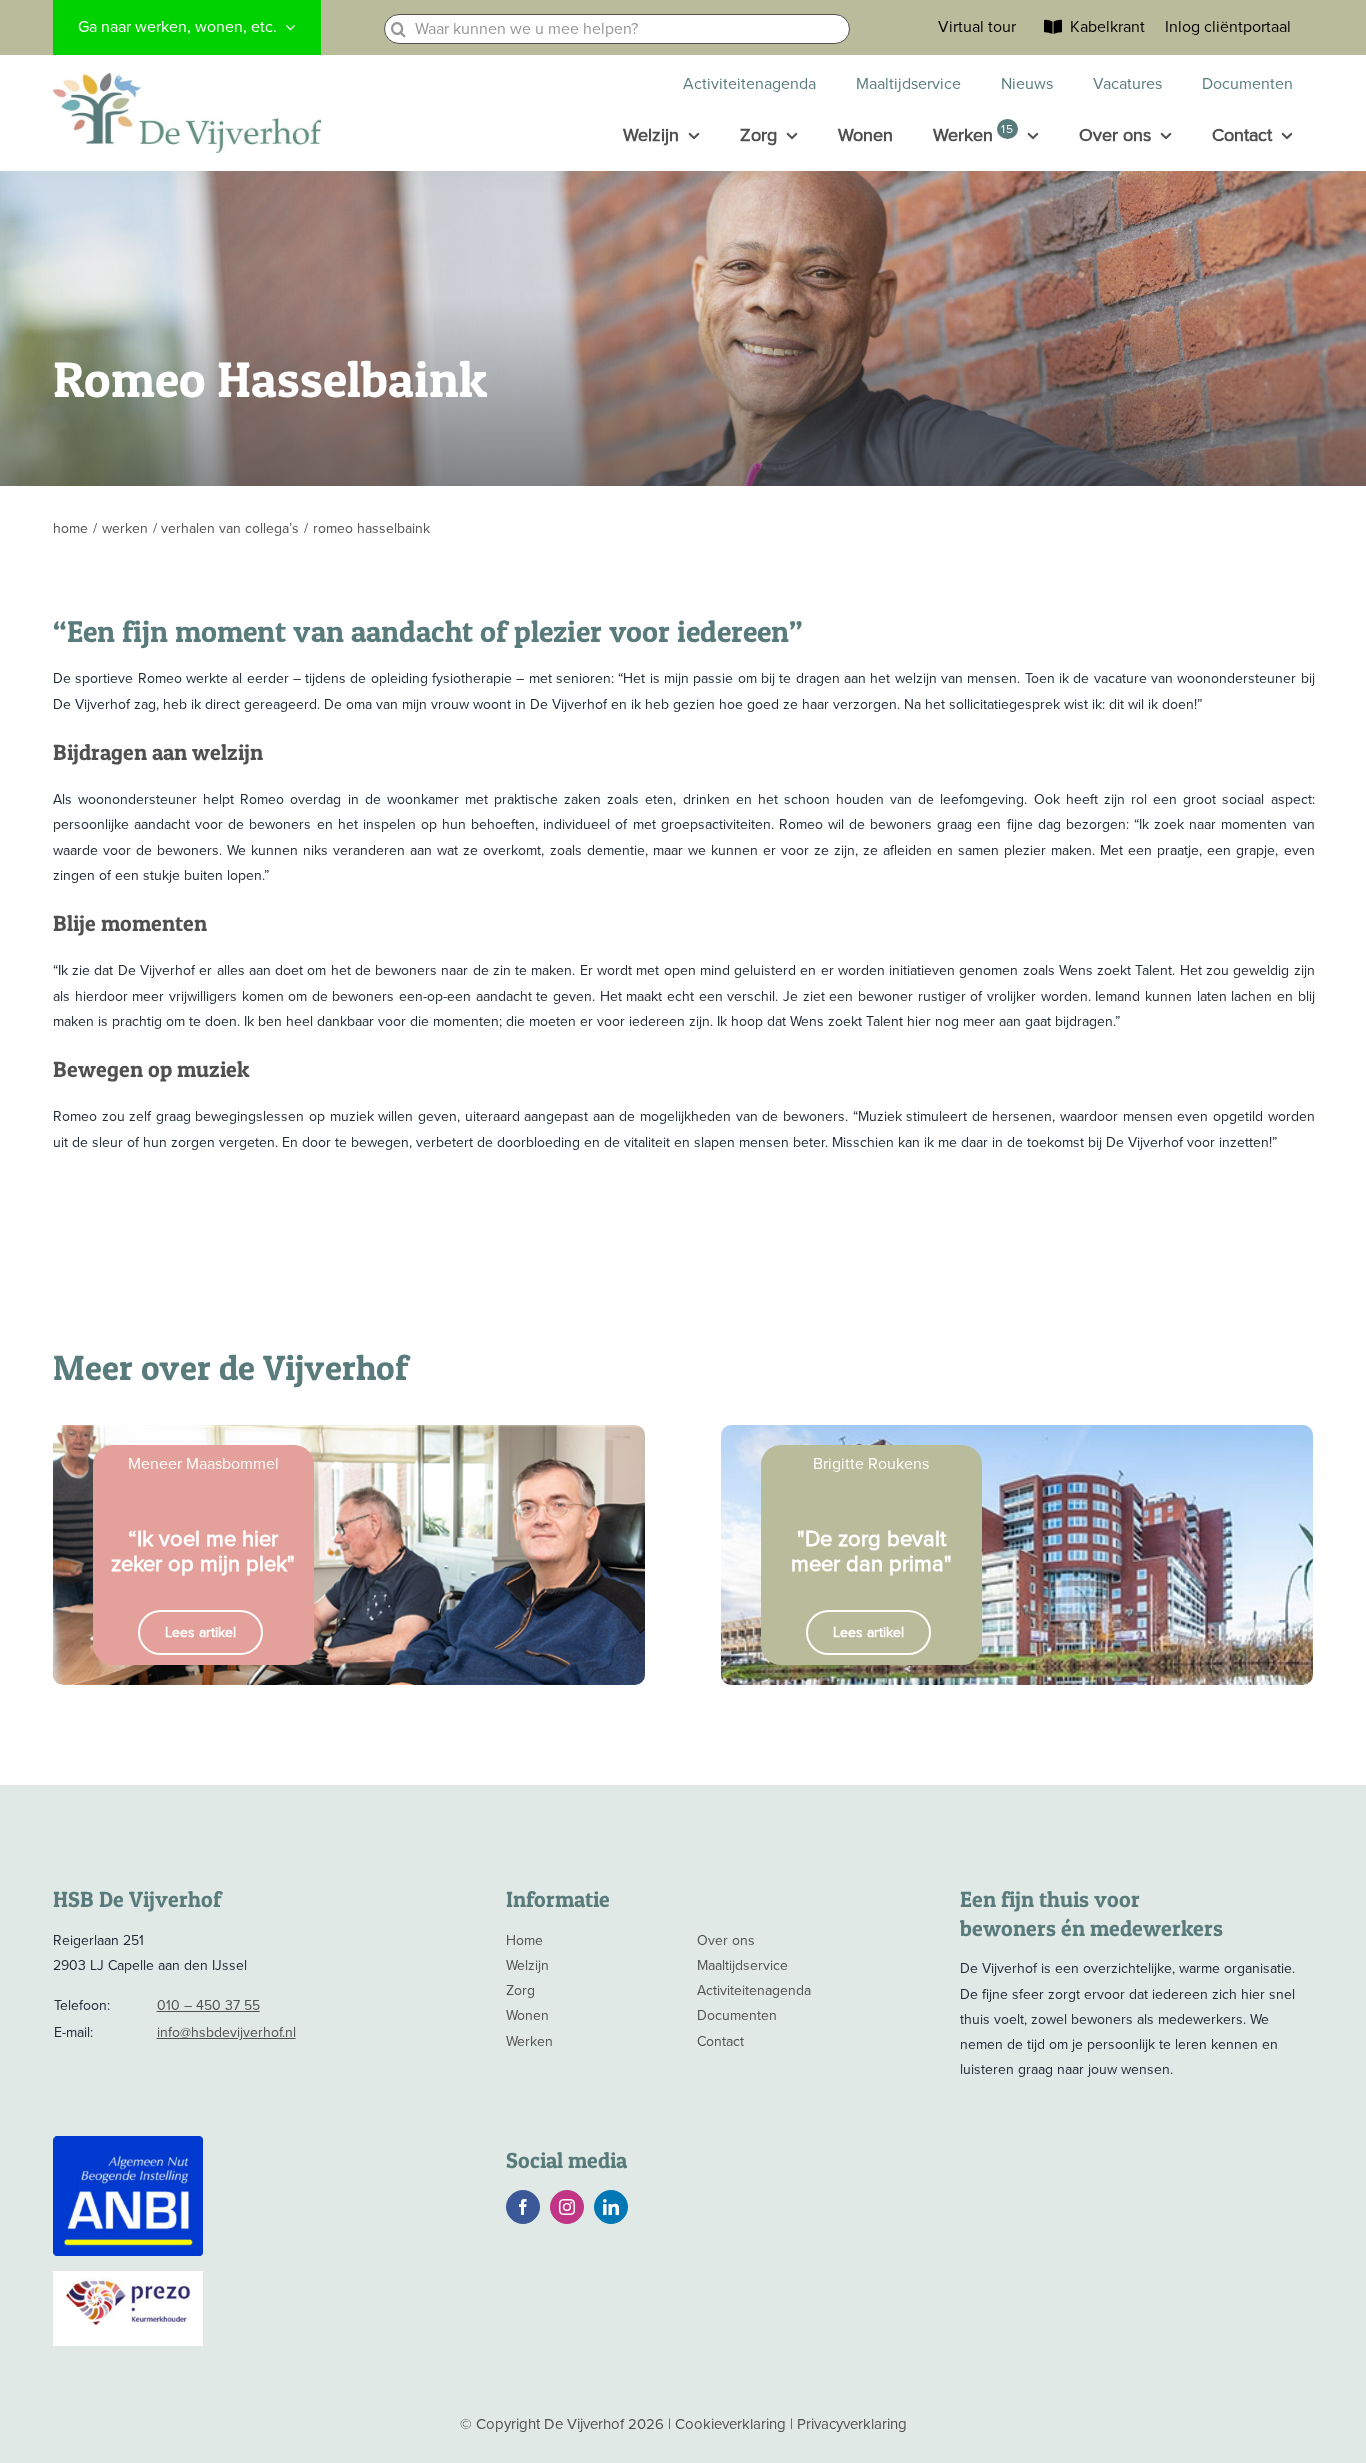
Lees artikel (200, 1632)
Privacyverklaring (852, 2424)
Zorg (520, 1990)
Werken (529, 2041)
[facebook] (523, 2207)
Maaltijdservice (742, 1965)
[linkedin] (611, 2207)
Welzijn (527, 1965)
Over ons (726, 1940)
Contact (720, 2041)
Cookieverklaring (730, 2424)
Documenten (737, 2015)
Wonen (527, 2015)
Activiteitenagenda (754, 1990)
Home (524, 1940)
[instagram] (567, 2207)
